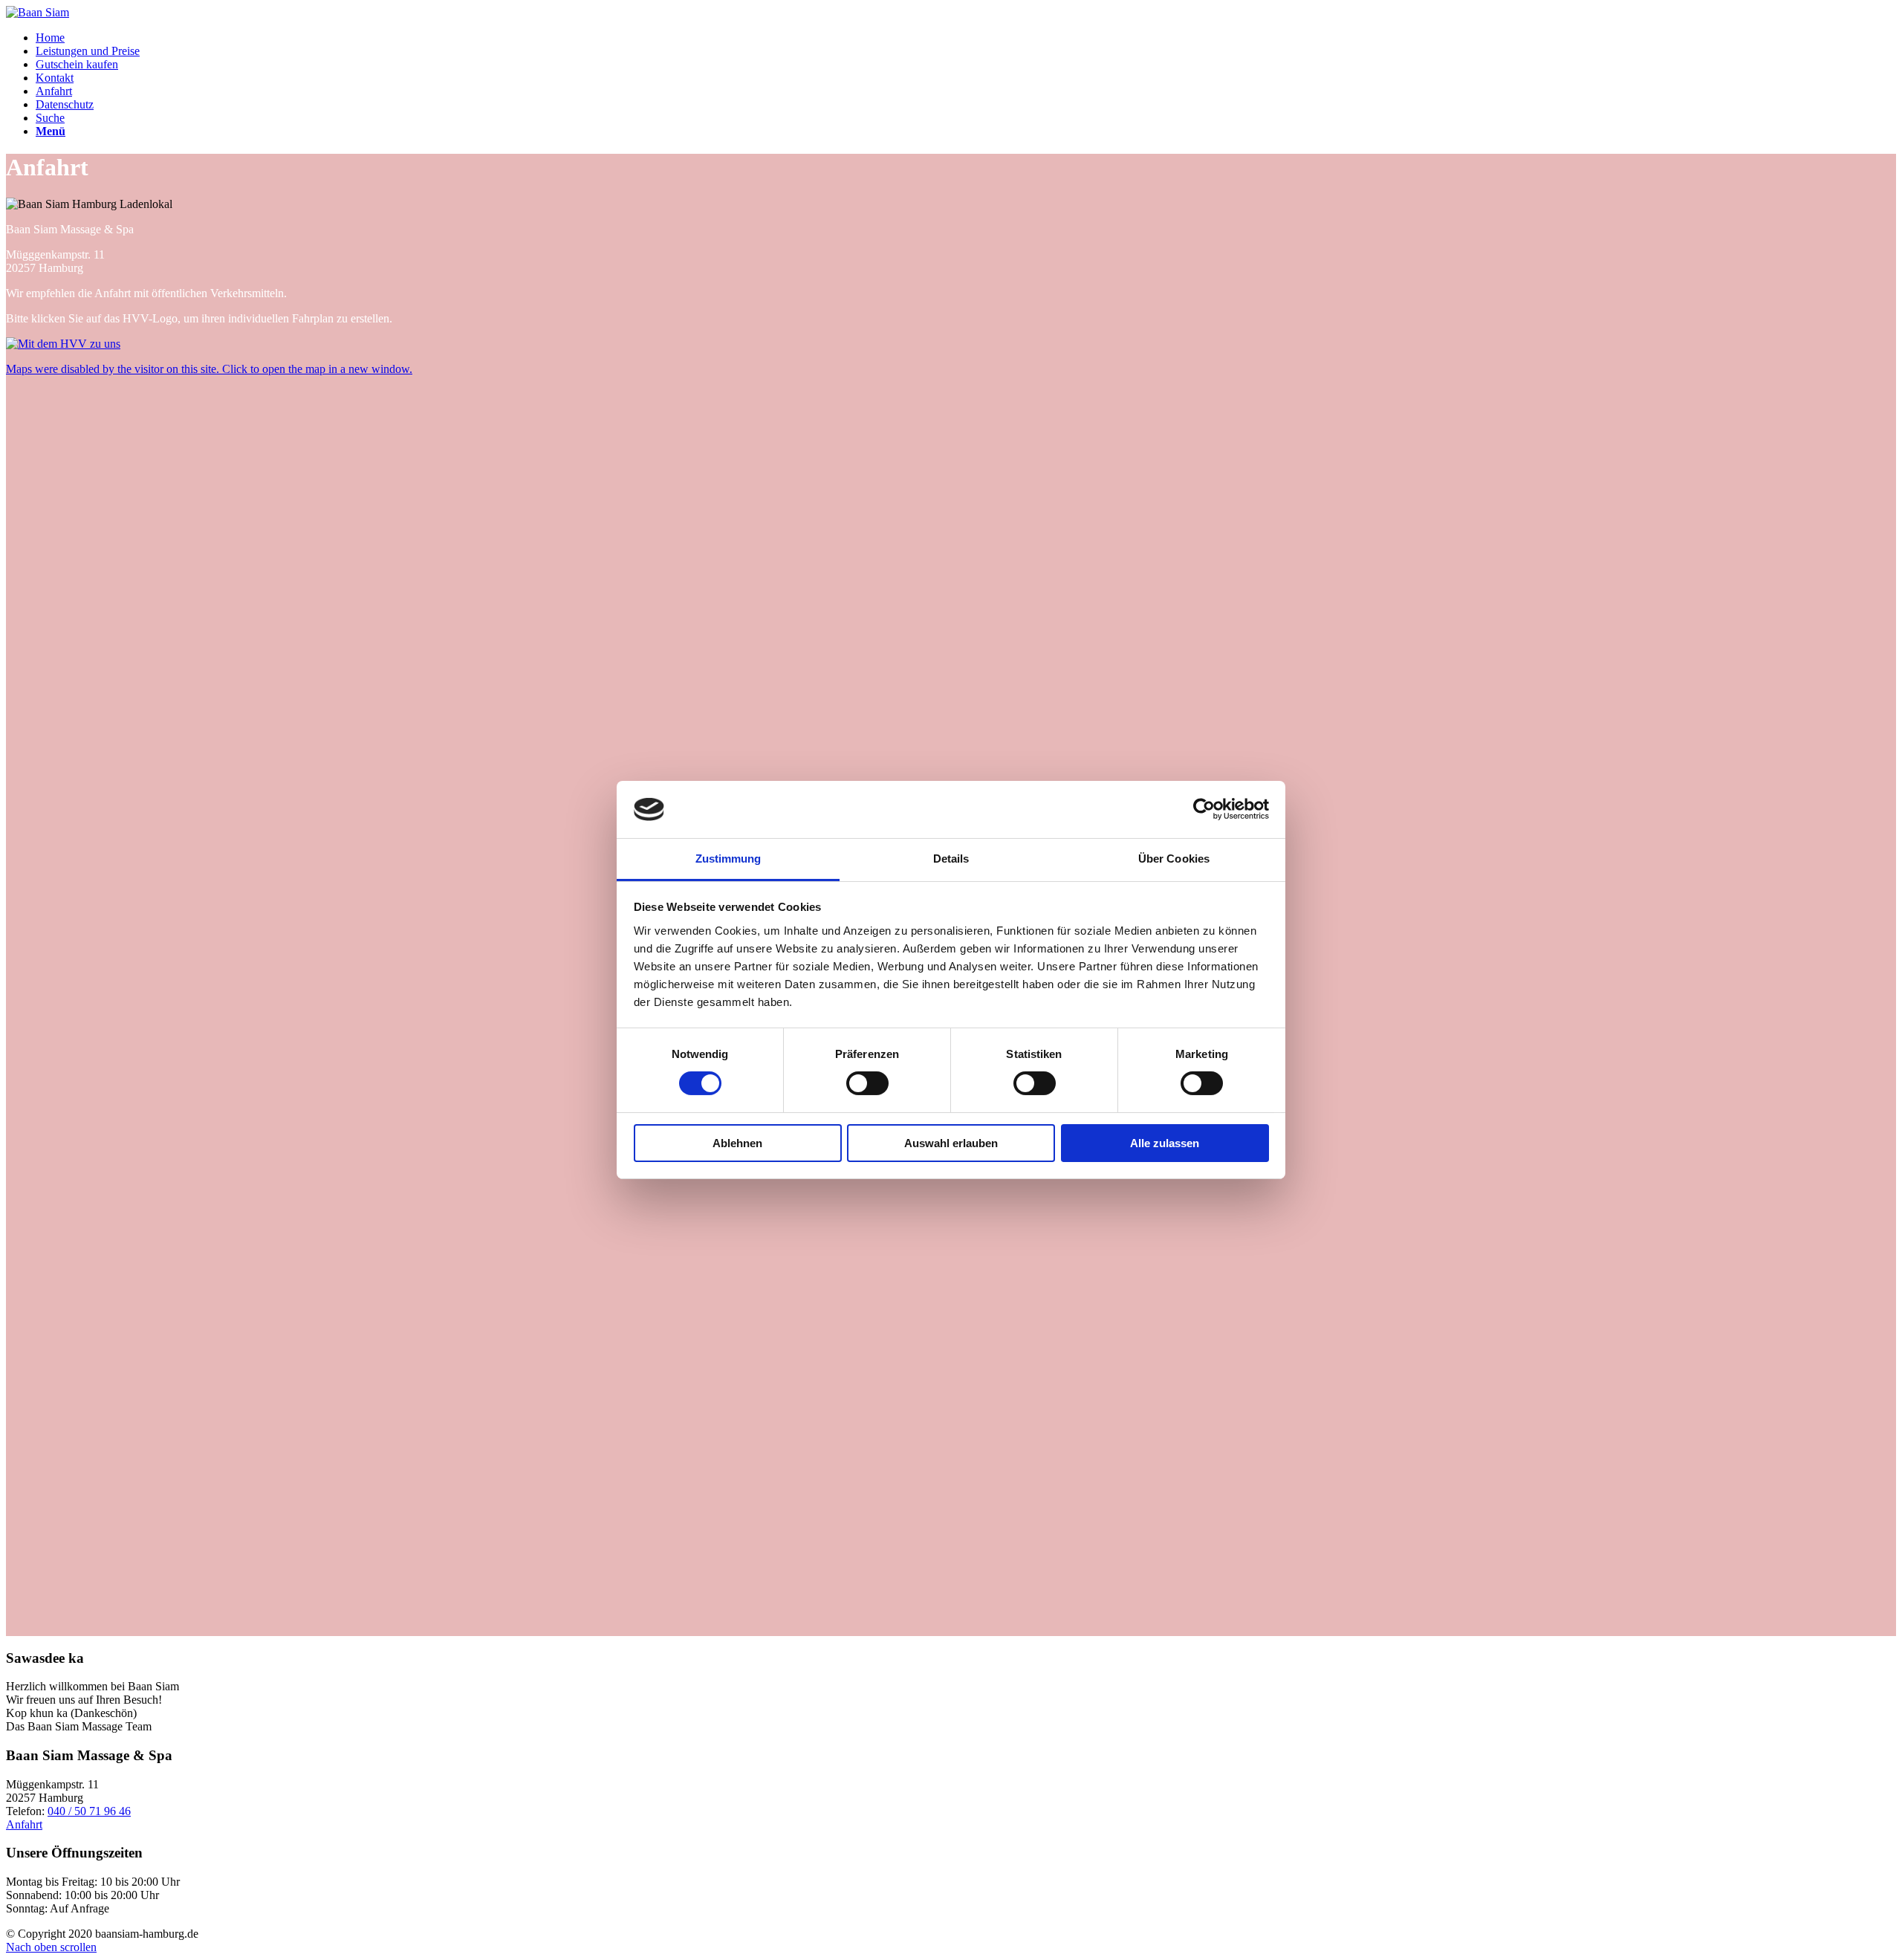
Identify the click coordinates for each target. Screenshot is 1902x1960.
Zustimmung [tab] (728, 859)
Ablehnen (737, 1143)
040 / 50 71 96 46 (89, 1811)
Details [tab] (951, 859)
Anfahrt (24, 1824)
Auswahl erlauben (951, 1143)
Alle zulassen (1165, 1143)
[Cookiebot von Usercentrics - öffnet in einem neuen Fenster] (1204, 809)
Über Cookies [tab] (1174, 859)
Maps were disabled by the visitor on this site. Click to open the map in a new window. (209, 369)
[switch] (867, 1083)
